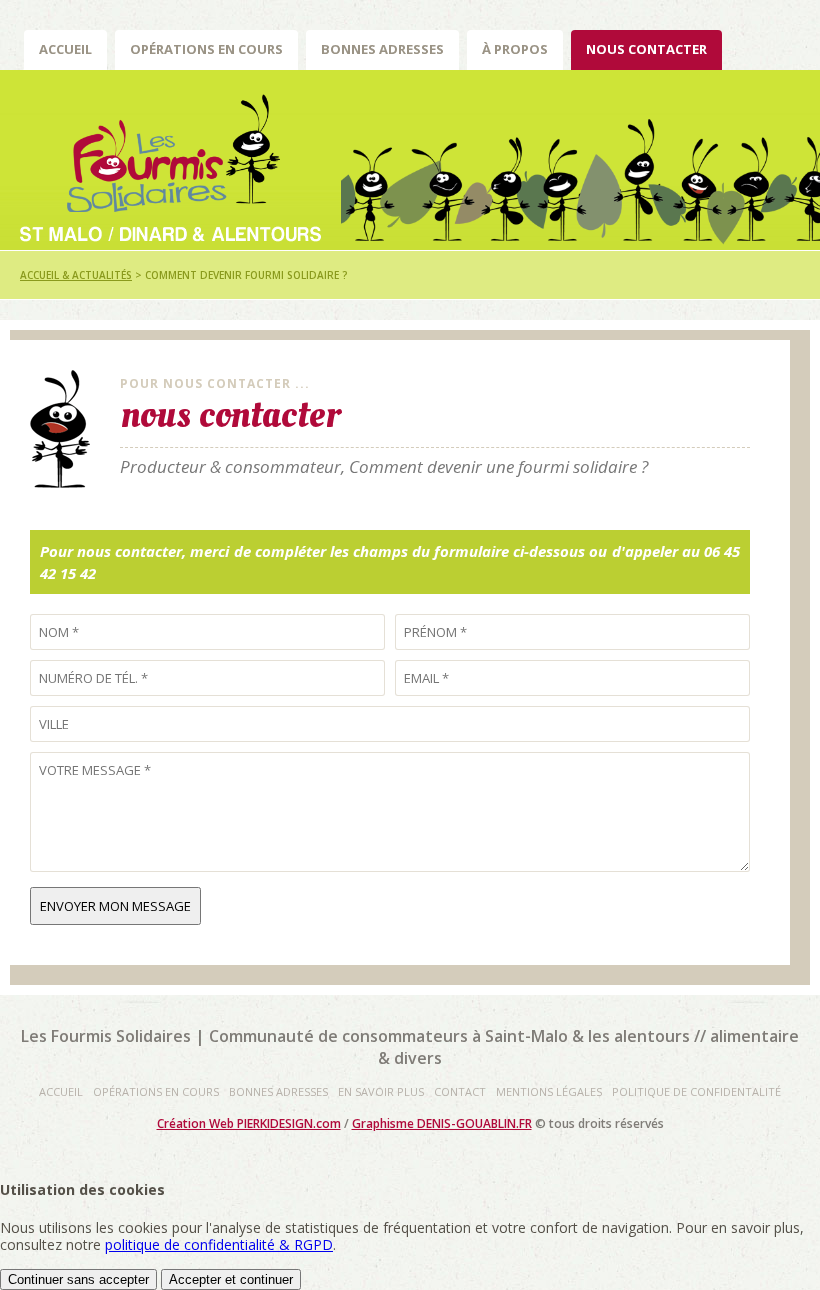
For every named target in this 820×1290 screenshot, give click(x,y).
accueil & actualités (76, 275)
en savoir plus (381, 1091)
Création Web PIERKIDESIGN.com (249, 1123)
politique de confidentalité (696, 1091)
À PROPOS (515, 49)
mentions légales (549, 1091)
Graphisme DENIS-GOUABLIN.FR (442, 1123)
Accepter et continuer (231, 1279)
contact (460, 1091)
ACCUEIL (65, 49)
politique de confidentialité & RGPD (219, 1244)
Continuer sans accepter (78, 1279)
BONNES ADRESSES (382, 49)
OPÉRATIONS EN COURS (206, 49)
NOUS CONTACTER (646, 49)
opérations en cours (156, 1091)
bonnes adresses (278, 1091)
